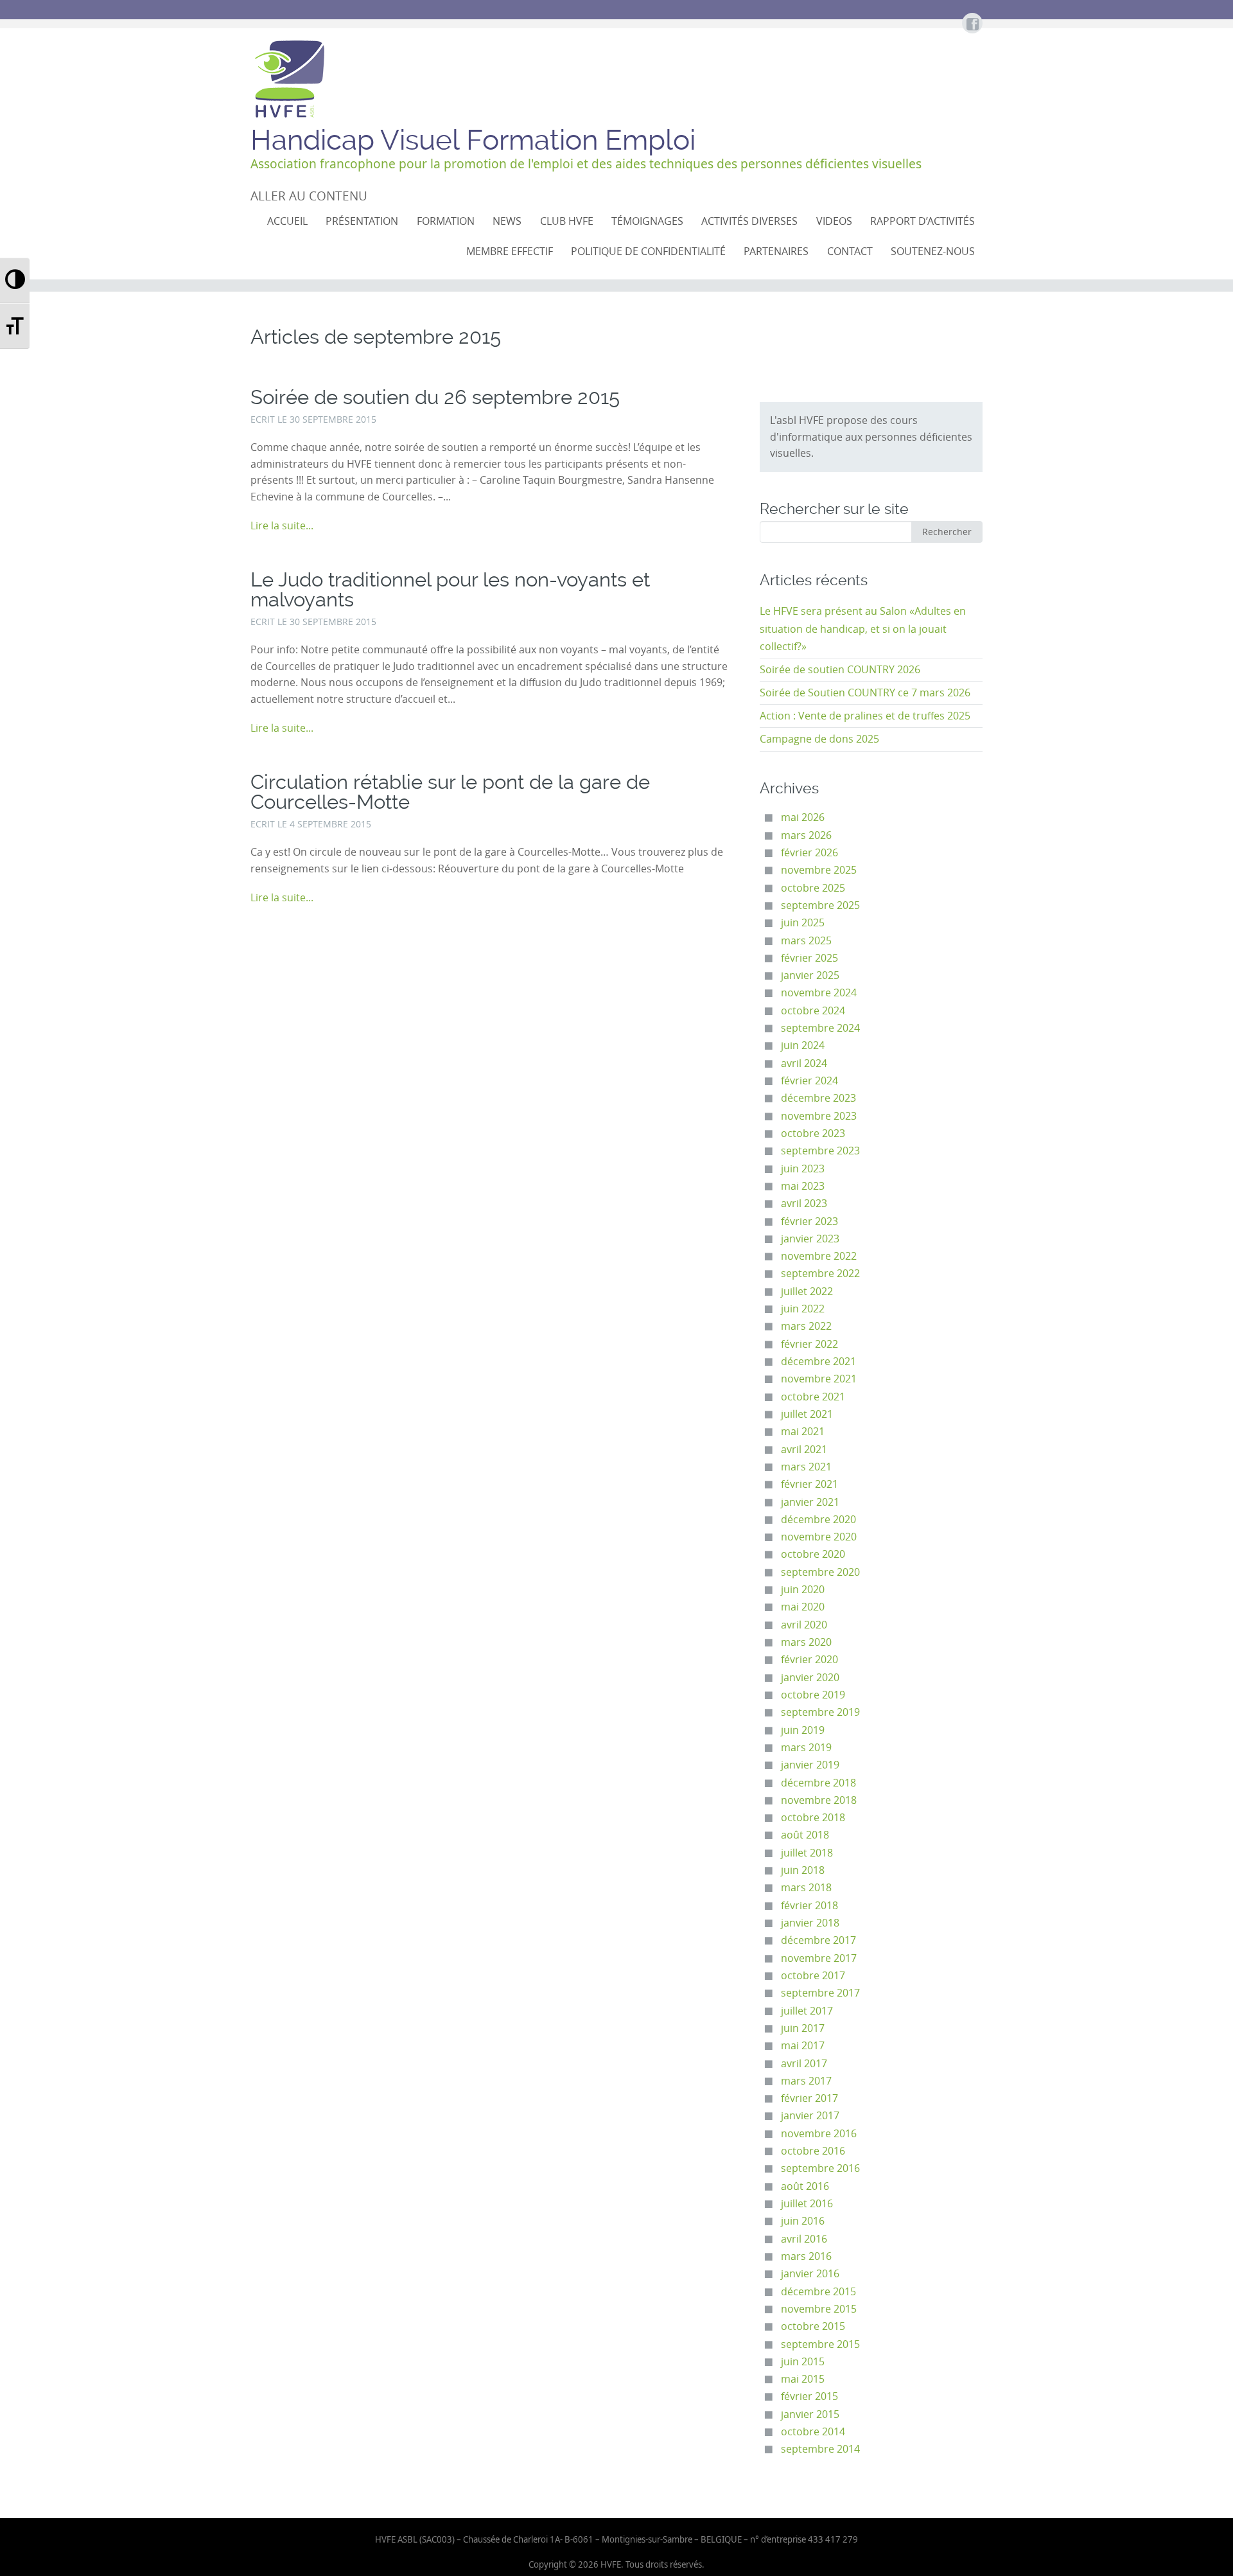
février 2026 (809, 853)
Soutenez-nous (933, 251)
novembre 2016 (819, 2134)
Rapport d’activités (923, 221)
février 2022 (809, 1344)
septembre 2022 (820, 1274)
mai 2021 (803, 1432)
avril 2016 (804, 2239)
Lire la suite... (282, 526)
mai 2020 (803, 1607)
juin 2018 (803, 1870)
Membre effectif (510, 251)
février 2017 (809, 2098)
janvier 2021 (810, 1502)
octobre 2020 (813, 1554)
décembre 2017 (818, 1940)
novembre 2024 (819, 993)
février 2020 (809, 1660)
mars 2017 (806, 2081)
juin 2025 (803, 923)
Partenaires (776, 251)
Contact (850, 251)
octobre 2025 (813, 888)
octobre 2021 (813, 1397)
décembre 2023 (818, 1098)
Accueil (287, 221)
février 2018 (809, 1906)
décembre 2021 (818, 1362)
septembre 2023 (820, 1151)
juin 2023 (803, 1169)
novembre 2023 (819, 1116)
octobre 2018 (813, 1818)
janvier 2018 (810, 1923)
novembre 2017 (819, 1958)
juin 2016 (803, 2221)
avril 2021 (804, 1450)
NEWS (507, 221)
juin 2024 (803, 1045)
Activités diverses (749, 221)
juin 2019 (803, 1730)
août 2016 (805, 2186)
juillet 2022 (807, 1292)
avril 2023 (804, 1204)
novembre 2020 (819, 1537)
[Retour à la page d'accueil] (289, 79)
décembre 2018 (818, 1783)
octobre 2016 (813, 2151)
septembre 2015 (820, 2344)
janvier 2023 (810, 1239)
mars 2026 (806, 835)
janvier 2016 (810, 2274)
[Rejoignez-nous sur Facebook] (972, 25)
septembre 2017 (820, 1993)
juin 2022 (803, 1309)
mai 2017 (803, 2046)
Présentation (362, 221)
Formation (446, 221)
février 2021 (809, 1484)
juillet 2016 (807, 2204)
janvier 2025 (810, 975)
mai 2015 (803, 2379)
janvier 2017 (810, 2116)
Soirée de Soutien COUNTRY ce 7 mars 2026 (865, 693)
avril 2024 (804, 1063)
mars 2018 (806, 1888)
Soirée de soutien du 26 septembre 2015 (435, 397)
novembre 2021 (819, 1379)
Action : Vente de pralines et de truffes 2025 (865, 716)
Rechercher (947, 532)
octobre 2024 (813, 1011)
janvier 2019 (810, 1765)
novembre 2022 (819, 1256)
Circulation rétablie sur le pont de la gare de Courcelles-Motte (450, 792)
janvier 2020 (810, 1678)
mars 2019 (806, 1748)
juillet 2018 (807, 1853)
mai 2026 (803, 817)
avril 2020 (804, 1625)
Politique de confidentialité (648, 251)
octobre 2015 (813, 2326)
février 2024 (809, 1081)
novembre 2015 (819, 2309)
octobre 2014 (813, 2432)
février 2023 (809, 1222)
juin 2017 (803, 2028)
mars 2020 (806, 1642)
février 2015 (809, 2396)
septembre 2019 (820, 1712)
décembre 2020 (818, 1520)
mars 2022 (806, 1326)
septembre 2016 (820, 2168)
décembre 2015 (818, 2292)
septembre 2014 (820, 2449)
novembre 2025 (819, 870)
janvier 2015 (810, 2414)
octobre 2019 (813, 1695)
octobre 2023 (813, 1134)
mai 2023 (803, 1186)
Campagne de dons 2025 (819, 739)
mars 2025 (806, 941)
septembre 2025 (820, 905)
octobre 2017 (813, 1976)
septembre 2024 (820, 1028)
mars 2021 (806, 1467)
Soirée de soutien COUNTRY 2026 (840, 670)
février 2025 (809, 958)
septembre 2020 (820, 1572)
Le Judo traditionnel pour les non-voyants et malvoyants (450, 590)
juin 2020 (803, 1590)
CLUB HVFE (567, 221)
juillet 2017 (807, 2011)
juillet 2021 (807, 1414)
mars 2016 (806, 2256)
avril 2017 (804, 2064)
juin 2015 (803, 2362)
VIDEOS (834, 221)
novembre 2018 (819, 1800)
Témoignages (647, 221)
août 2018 (805, 1835)
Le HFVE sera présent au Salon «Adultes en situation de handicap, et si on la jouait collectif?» (863, 629)
